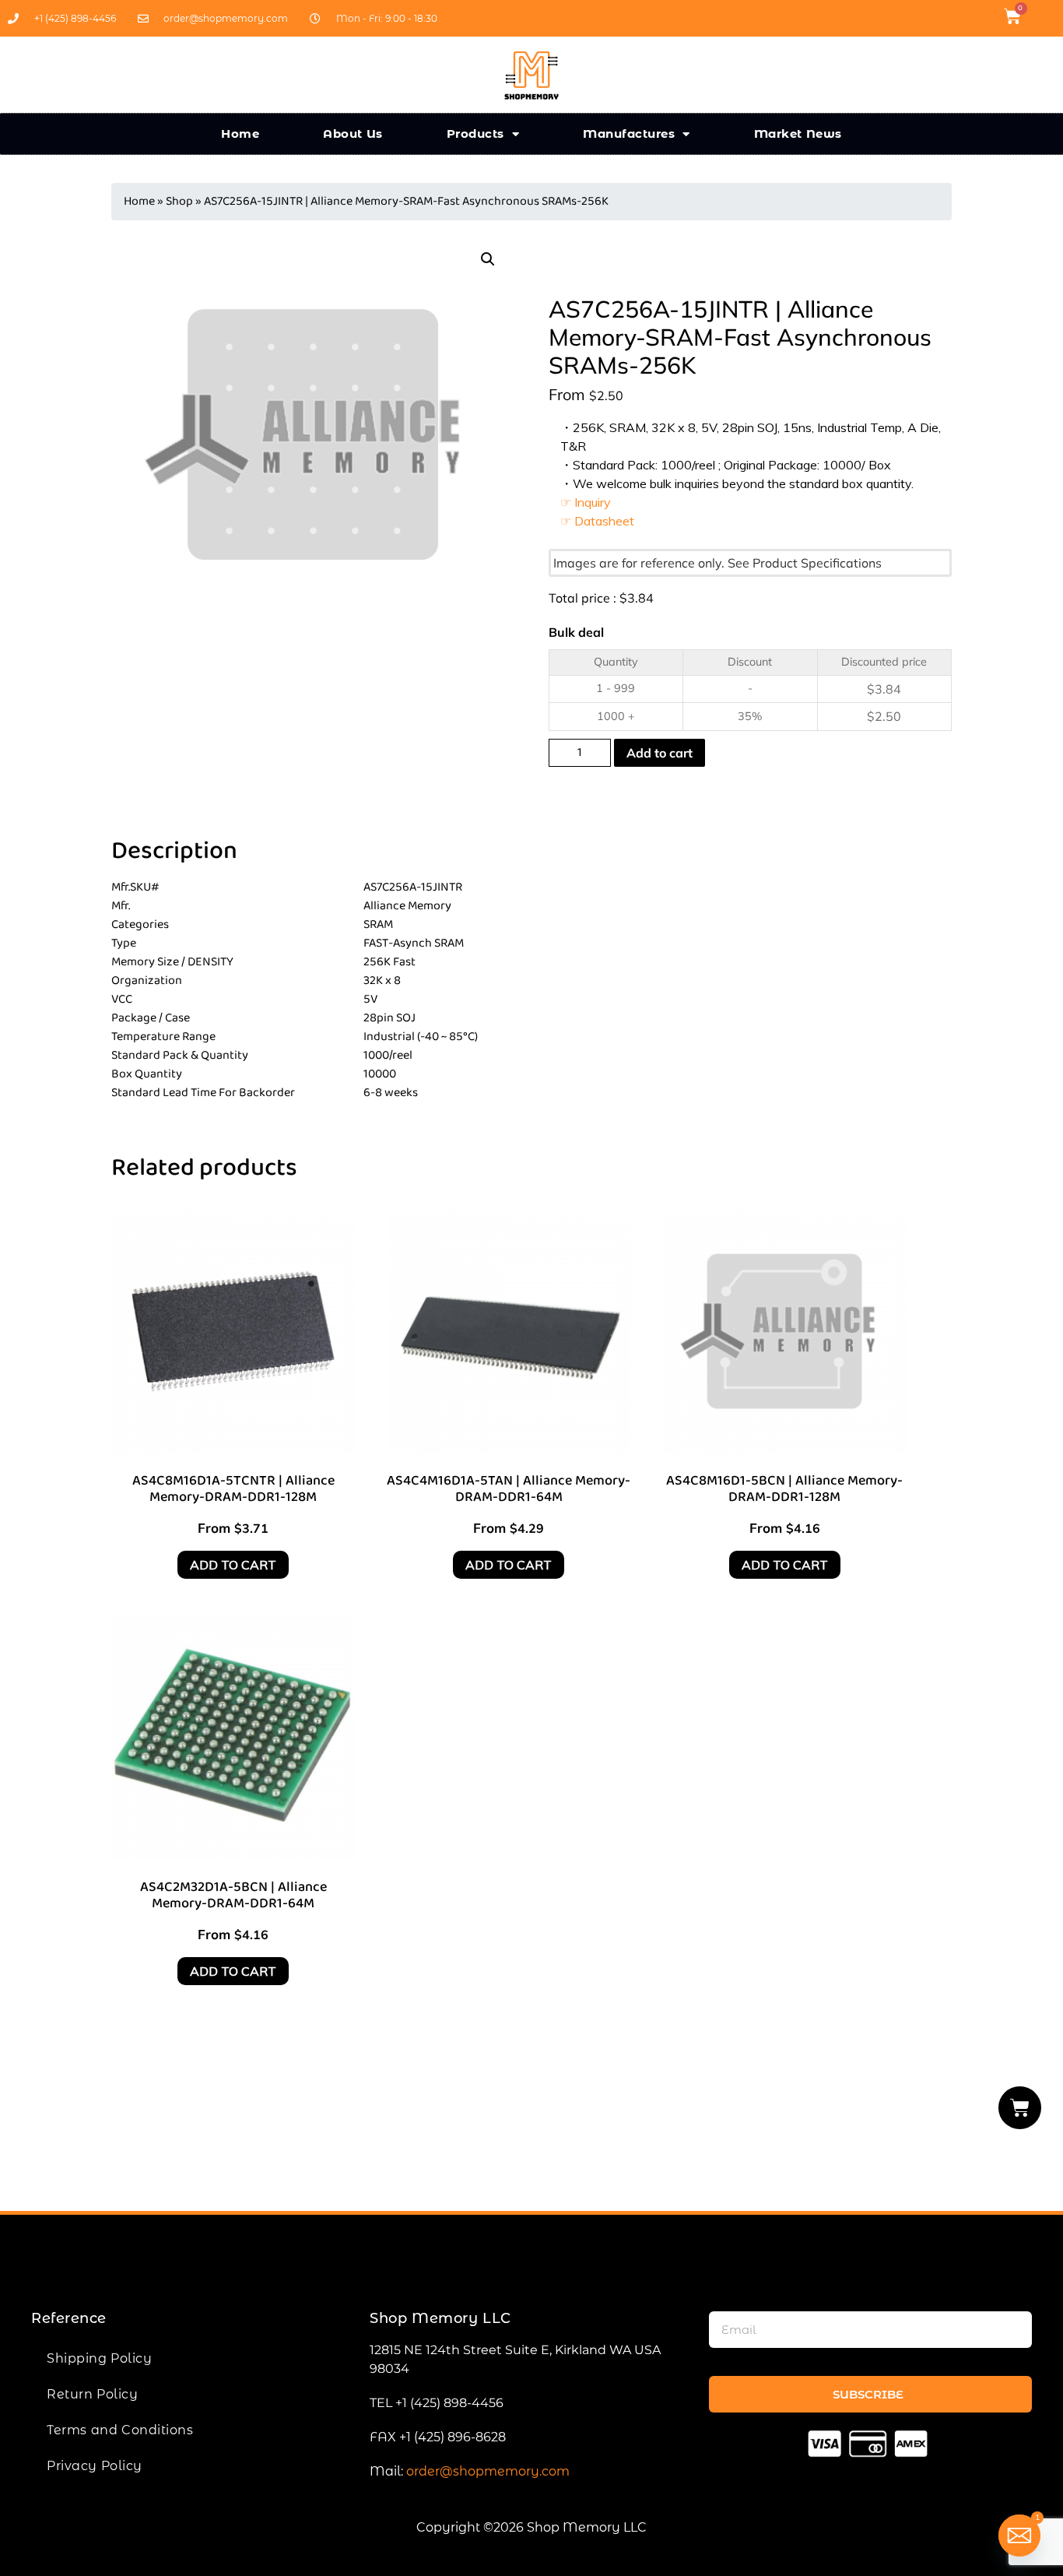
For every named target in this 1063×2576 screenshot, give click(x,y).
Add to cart (660, 753)
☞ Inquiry (586, 502)
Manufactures (629, 134)
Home (240, 134)
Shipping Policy (99, 2358)
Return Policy (92, 2394)
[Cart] (1020, 2108)
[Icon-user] (1043, 16)
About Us (353, 134)
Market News (798, 134)
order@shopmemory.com (488, 2471)
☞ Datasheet (597, 521)
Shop (179, 201)
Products (475, 134)
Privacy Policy (95, 2466)
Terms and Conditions (120, 2430)
